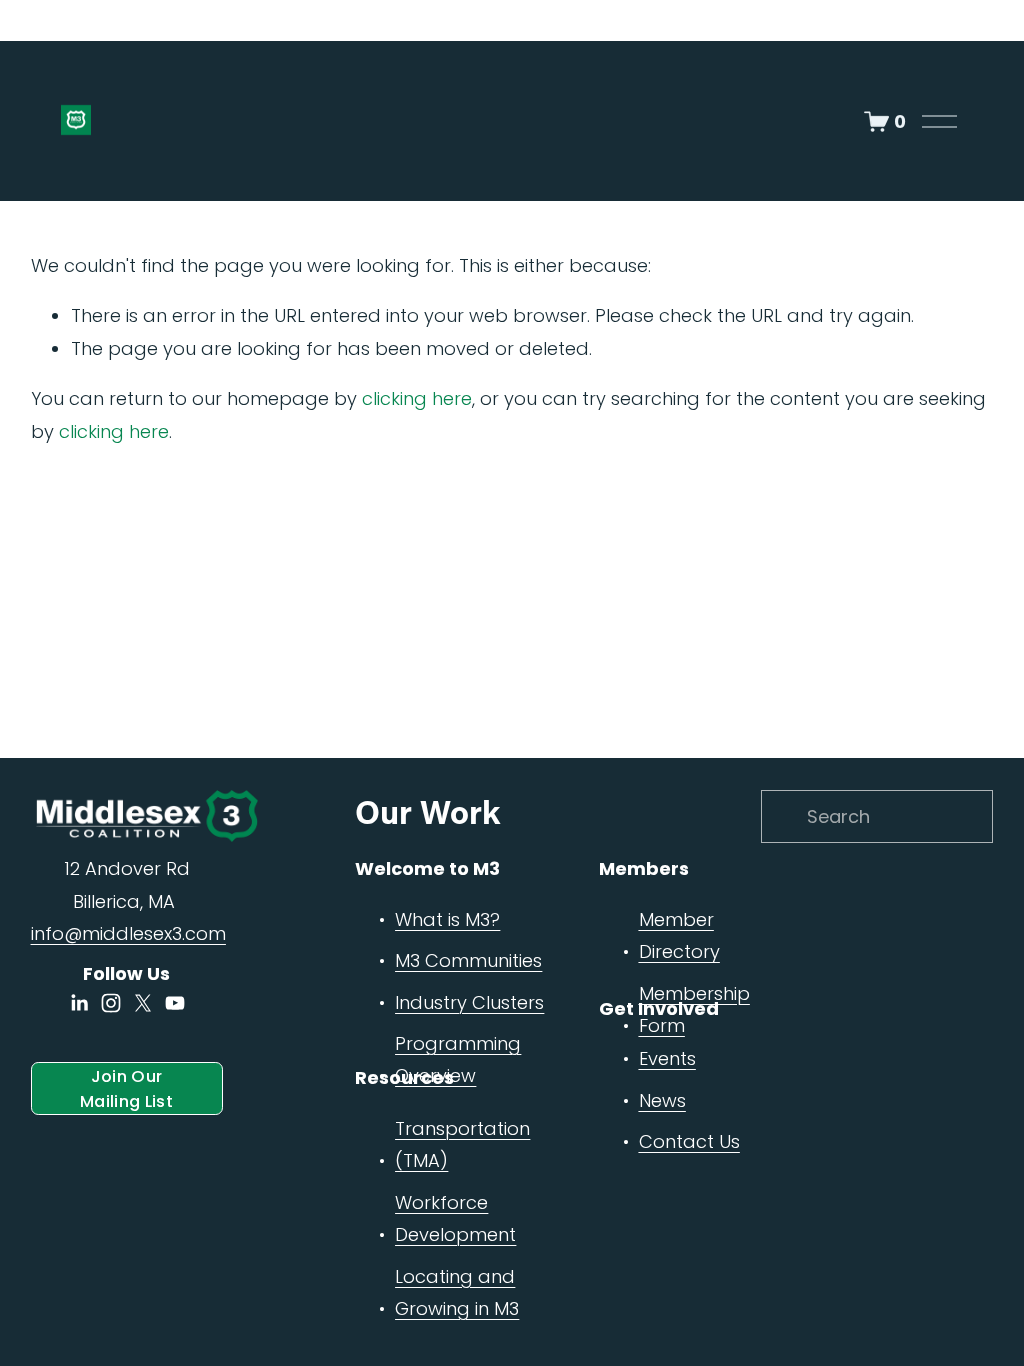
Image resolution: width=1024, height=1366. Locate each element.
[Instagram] (111, 1003)
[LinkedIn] (79, 1003)
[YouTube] (175, 1003)
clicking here (417, 398)
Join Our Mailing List (126, 1089)
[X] (143, 1003)
